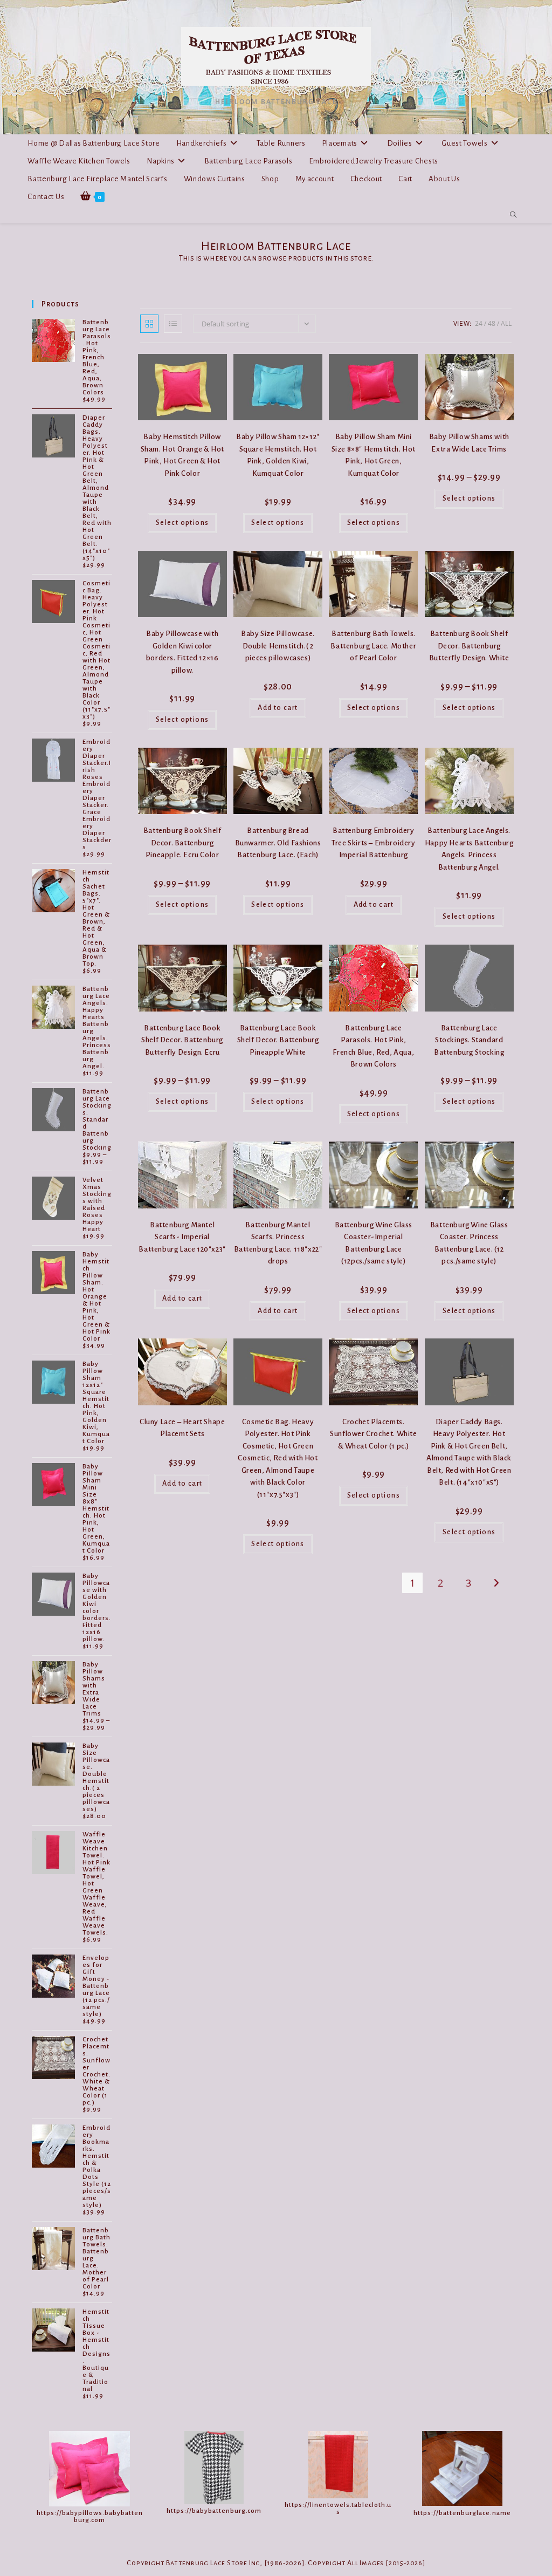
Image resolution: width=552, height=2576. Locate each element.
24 (479, 323)
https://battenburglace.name (462, 2513)
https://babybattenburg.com (214, 2511)
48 (492, 323)
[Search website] (513, 215)
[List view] (173, 324)
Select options (182, 523)
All (506, 323)
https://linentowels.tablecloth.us (338, 2509)
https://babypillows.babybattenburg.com (90, 2517)
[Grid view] (149, 324)
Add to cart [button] (278, 708)
